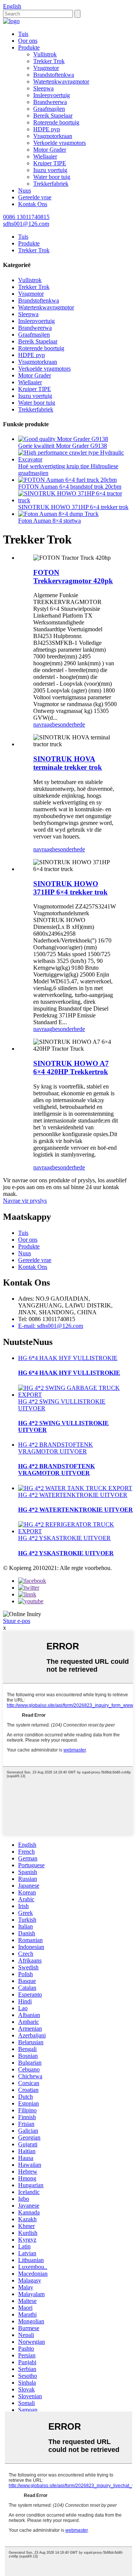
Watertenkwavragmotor (61, 82)
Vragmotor (46, 68)
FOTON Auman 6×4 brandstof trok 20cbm (70, 487)
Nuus (25, 190)
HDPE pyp (47, 129)
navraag (43, 724)
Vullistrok (45, 54)
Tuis (23, 34)
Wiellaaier (45, 156)
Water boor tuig (52, 177)
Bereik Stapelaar (53, 116)
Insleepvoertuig (52, 95)
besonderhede (69, 724)
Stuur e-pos (17, 1621)
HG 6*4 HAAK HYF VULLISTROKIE (68, 1358)
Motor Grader (50, 150)
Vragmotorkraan (53, 136)
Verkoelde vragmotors (59, 143)
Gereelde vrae (35, 197)
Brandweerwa (50, 102)
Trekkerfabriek (51, 184)
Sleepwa (43, 88)
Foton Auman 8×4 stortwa (49, 521)
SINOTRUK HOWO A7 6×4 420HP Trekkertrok (71, 1068)
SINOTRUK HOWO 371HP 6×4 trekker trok (73, 507)
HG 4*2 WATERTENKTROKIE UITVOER (73, 1495)
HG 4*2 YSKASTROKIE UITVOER (64, 1538)
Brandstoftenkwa (54, 75)
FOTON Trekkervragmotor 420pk (73, 577)
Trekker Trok (49, 61)
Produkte (29, 47)
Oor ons (28, 41)
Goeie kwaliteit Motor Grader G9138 (63, 446)
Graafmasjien (49, 109)
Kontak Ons (33, 204)
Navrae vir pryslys (25, 1201)
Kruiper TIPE (50, 163)
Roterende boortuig (56, 122)
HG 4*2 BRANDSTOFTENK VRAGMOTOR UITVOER (56, 1448)
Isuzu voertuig (50, 170)
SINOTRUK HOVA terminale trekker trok (68, 763)
